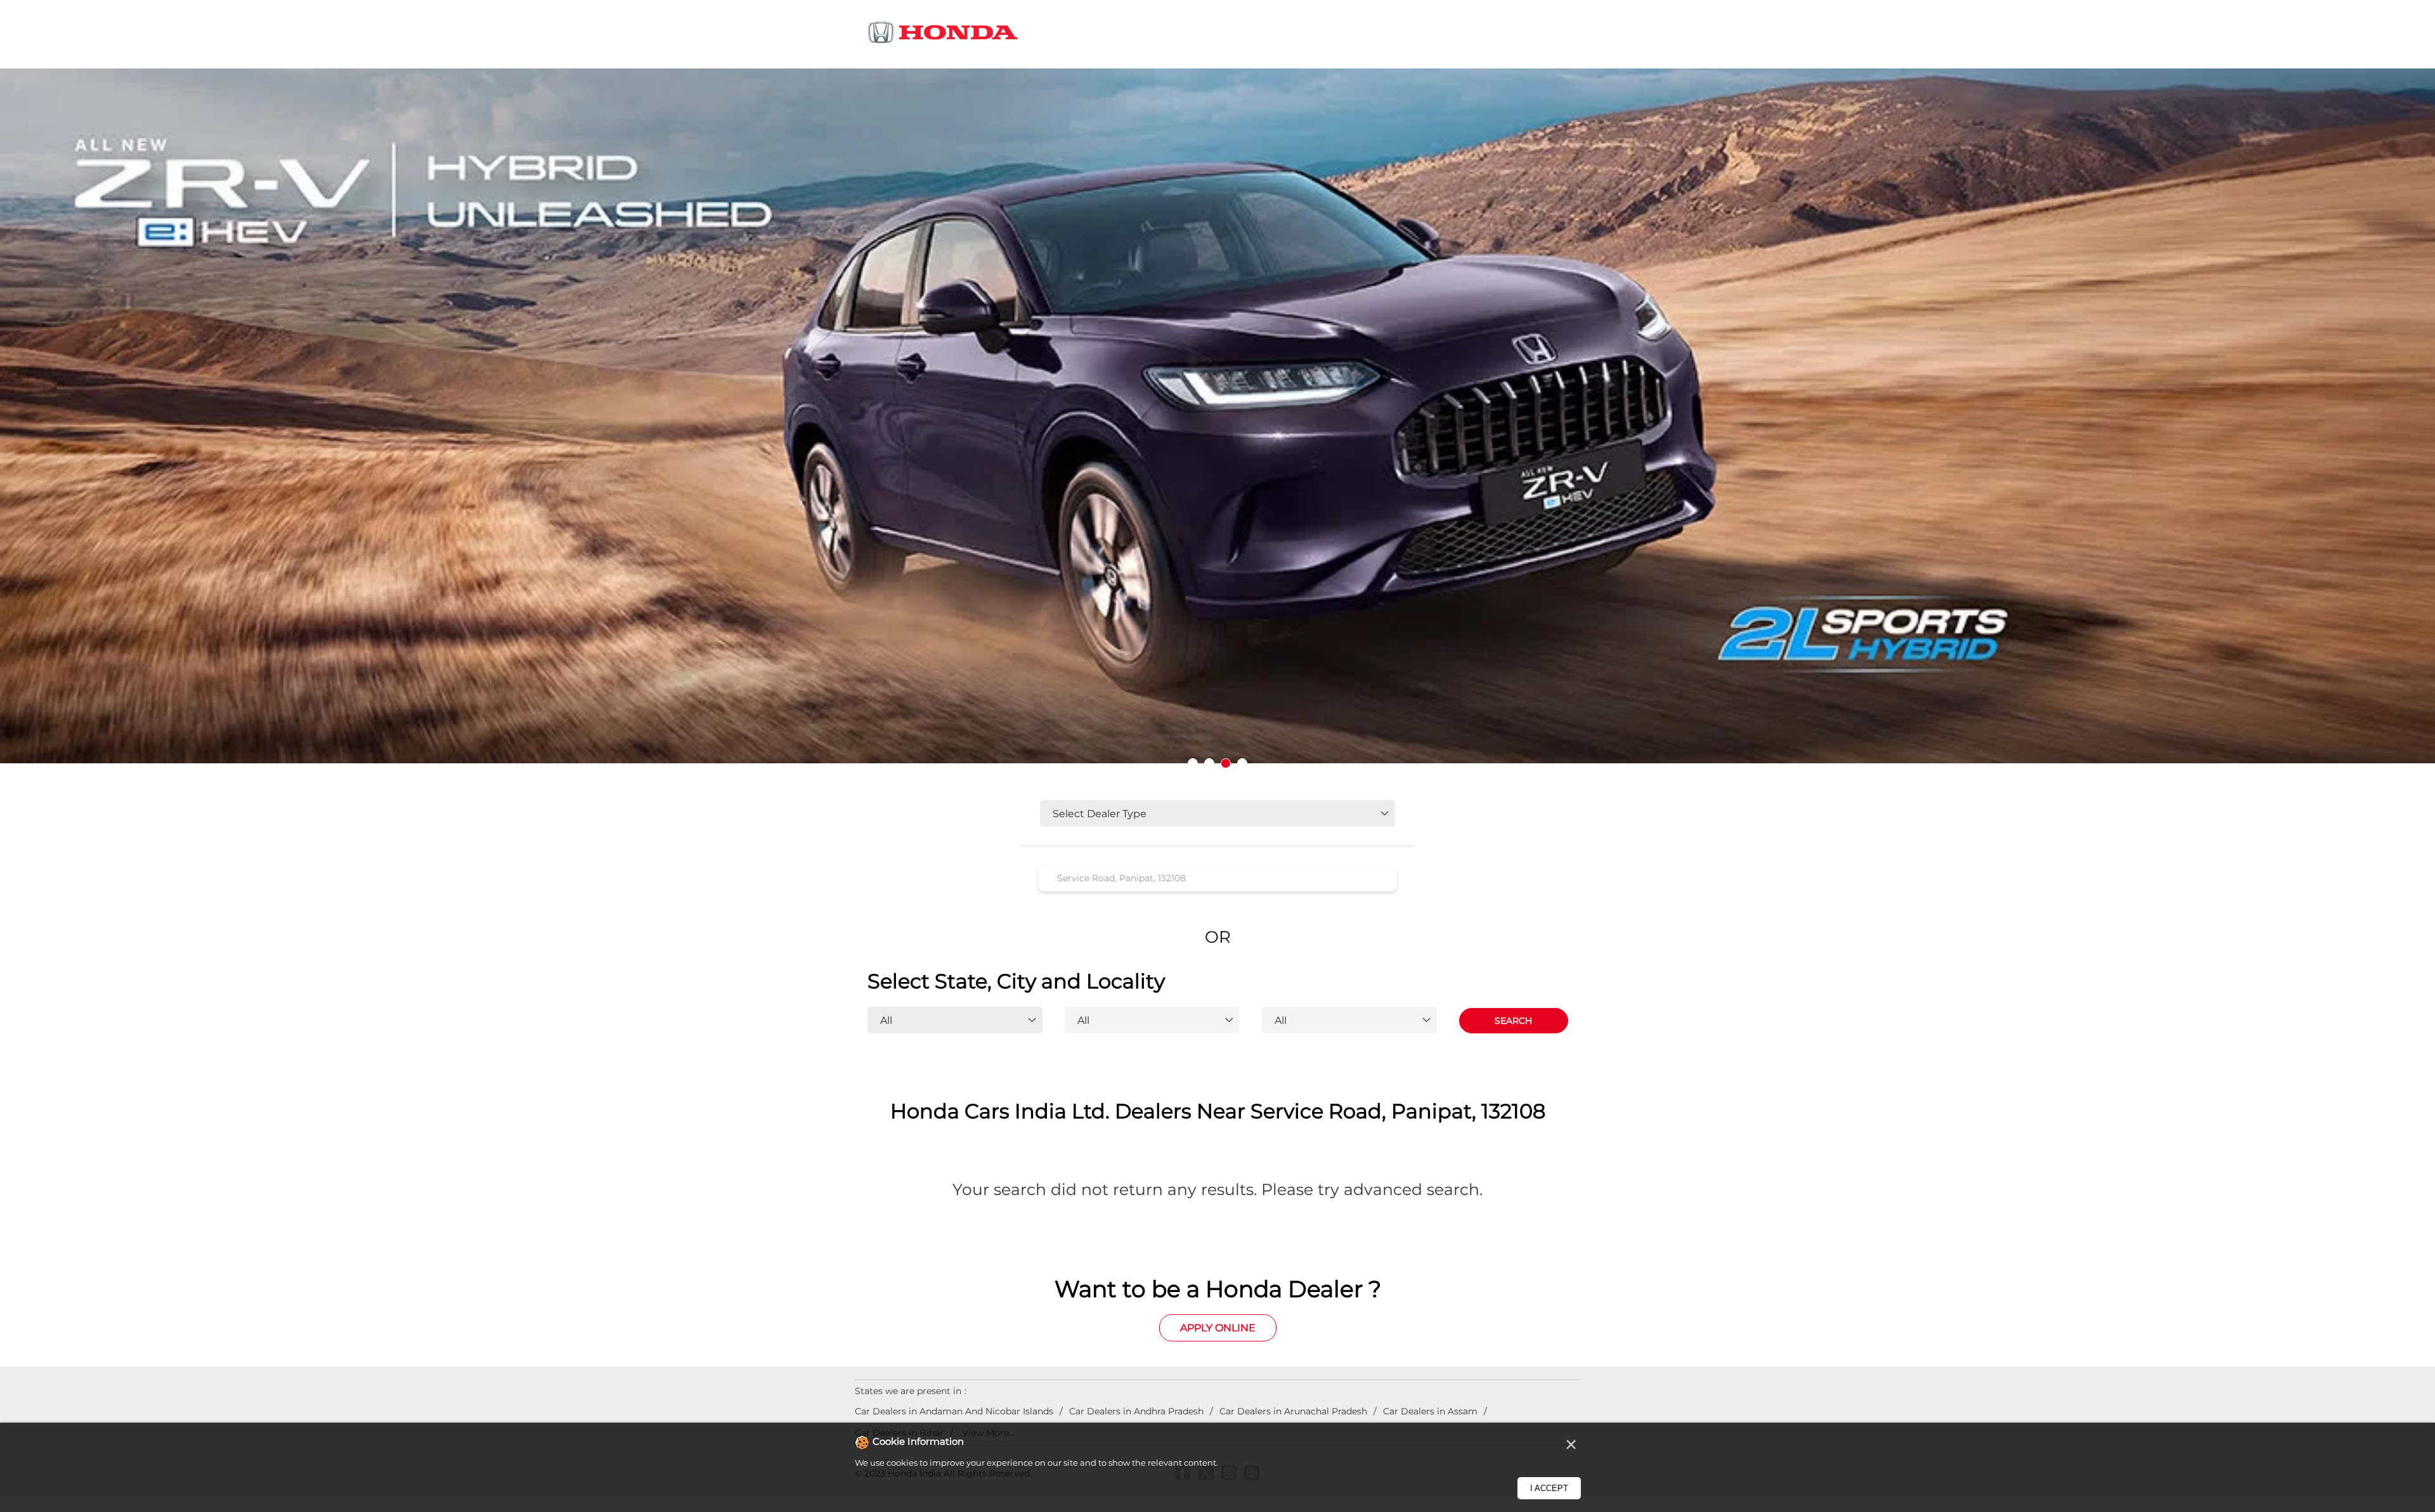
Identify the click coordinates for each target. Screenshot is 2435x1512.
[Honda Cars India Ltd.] (944, 35)
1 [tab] (1193, 763)
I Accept (1549, 1488)
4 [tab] (1242, 763)
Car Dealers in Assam (1430, 1411)
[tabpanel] (1217, 425)
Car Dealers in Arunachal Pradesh (1293, 1411)
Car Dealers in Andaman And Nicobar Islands (954, 1411)
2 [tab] (1209, 763)
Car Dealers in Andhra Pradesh (1136, 1411)
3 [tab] (1226, 763)
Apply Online (1218, 1328)
